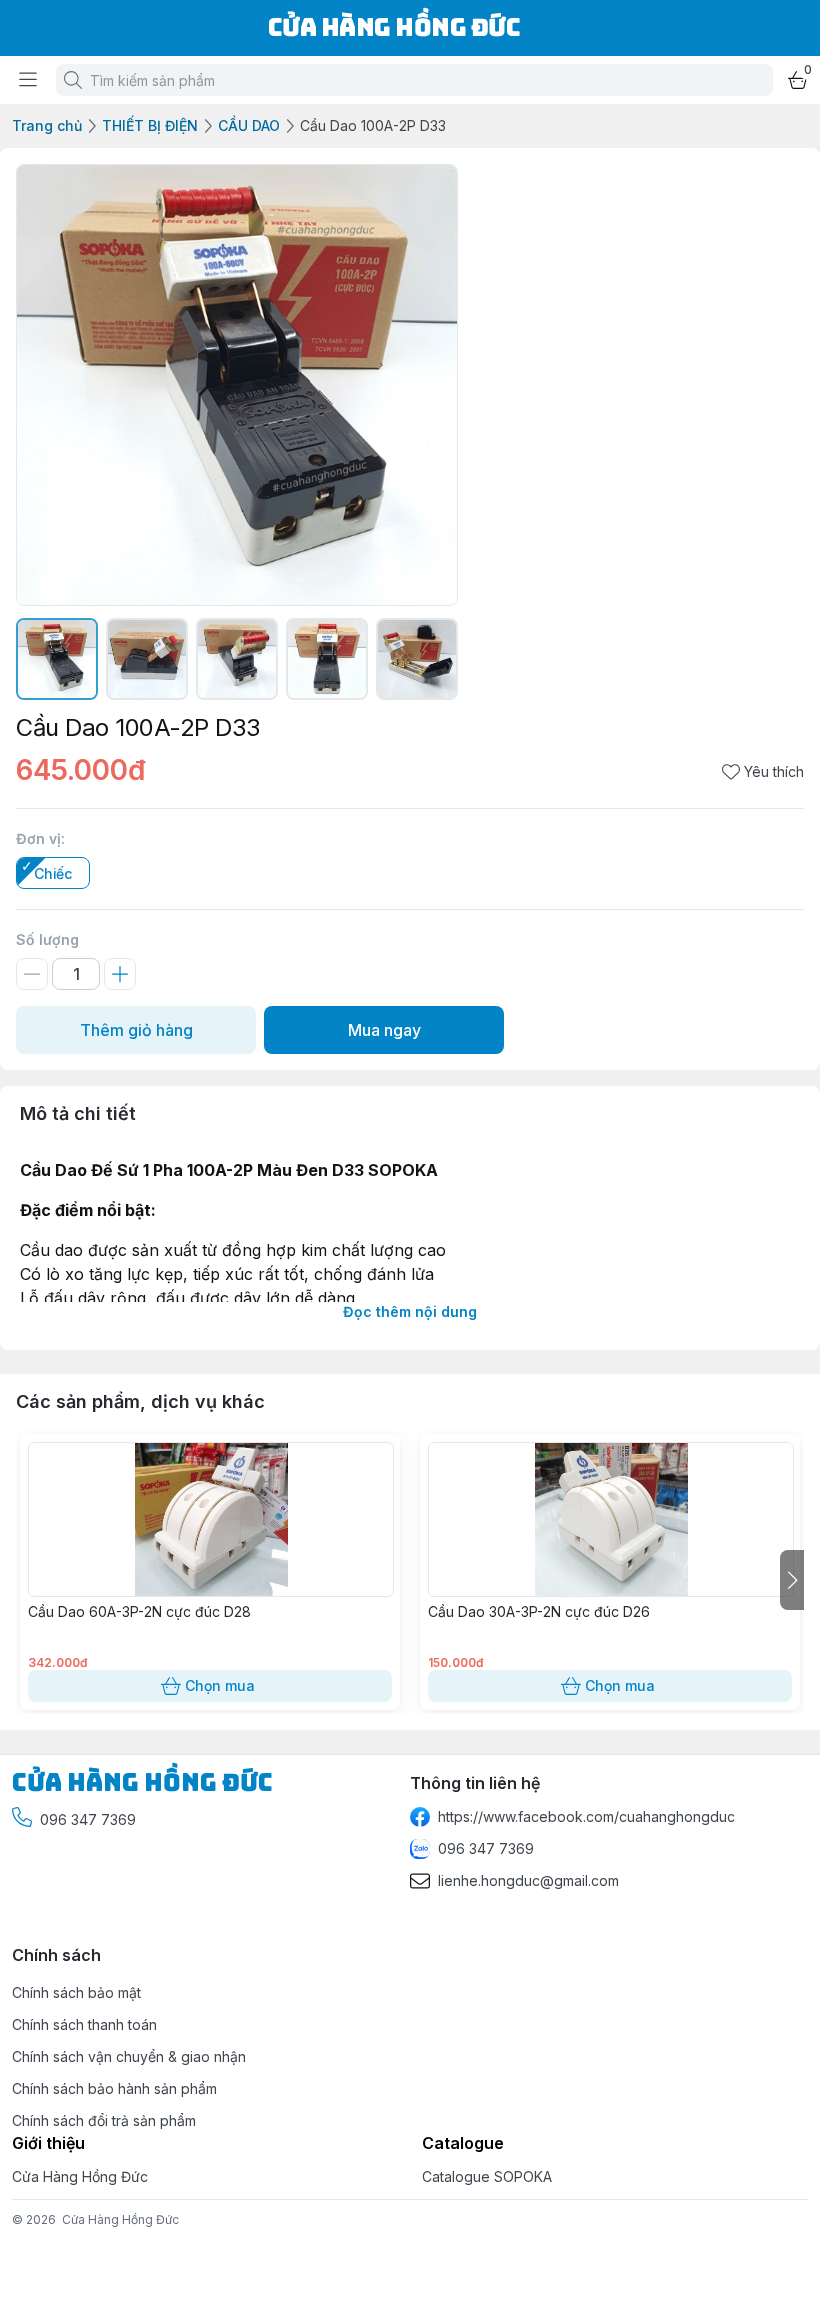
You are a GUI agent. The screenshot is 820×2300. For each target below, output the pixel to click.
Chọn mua (220, 1685)
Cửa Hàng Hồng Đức (120, 2219)
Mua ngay (384, 1030)
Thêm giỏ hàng (136, 1030)
